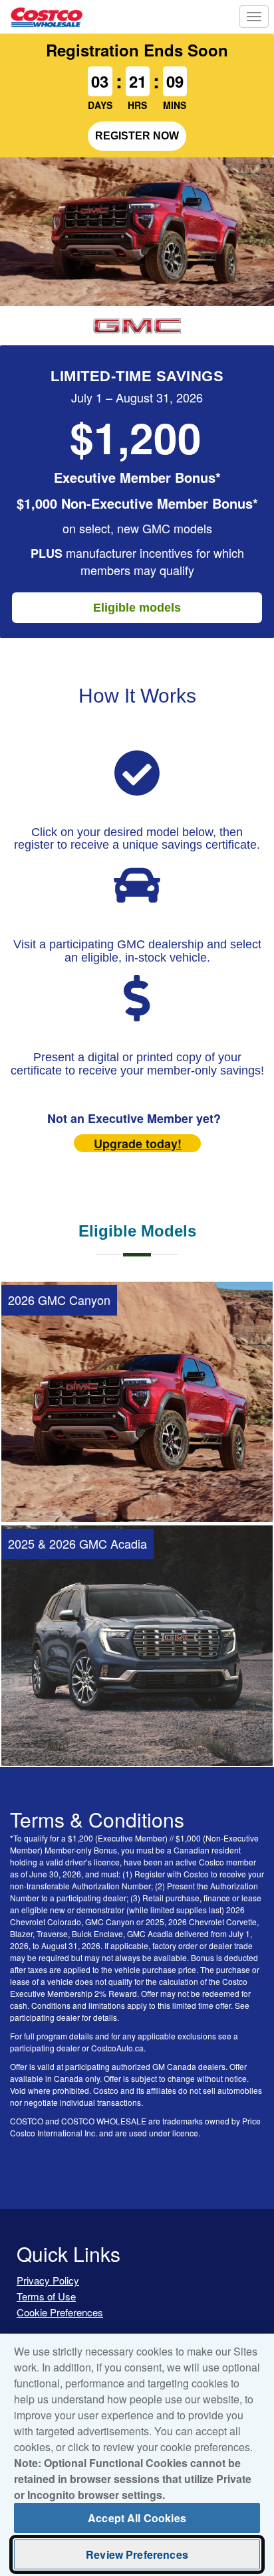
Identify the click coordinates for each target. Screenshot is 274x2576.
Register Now (137, 136)
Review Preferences (137, 2554)
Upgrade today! (138, 1144)
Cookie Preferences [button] (60, 2312)
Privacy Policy (48, 2280)
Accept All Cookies (137, 2518)
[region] (137, 2455)
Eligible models (137, 608)
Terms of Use (46, 2296)
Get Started (137, 1491)
